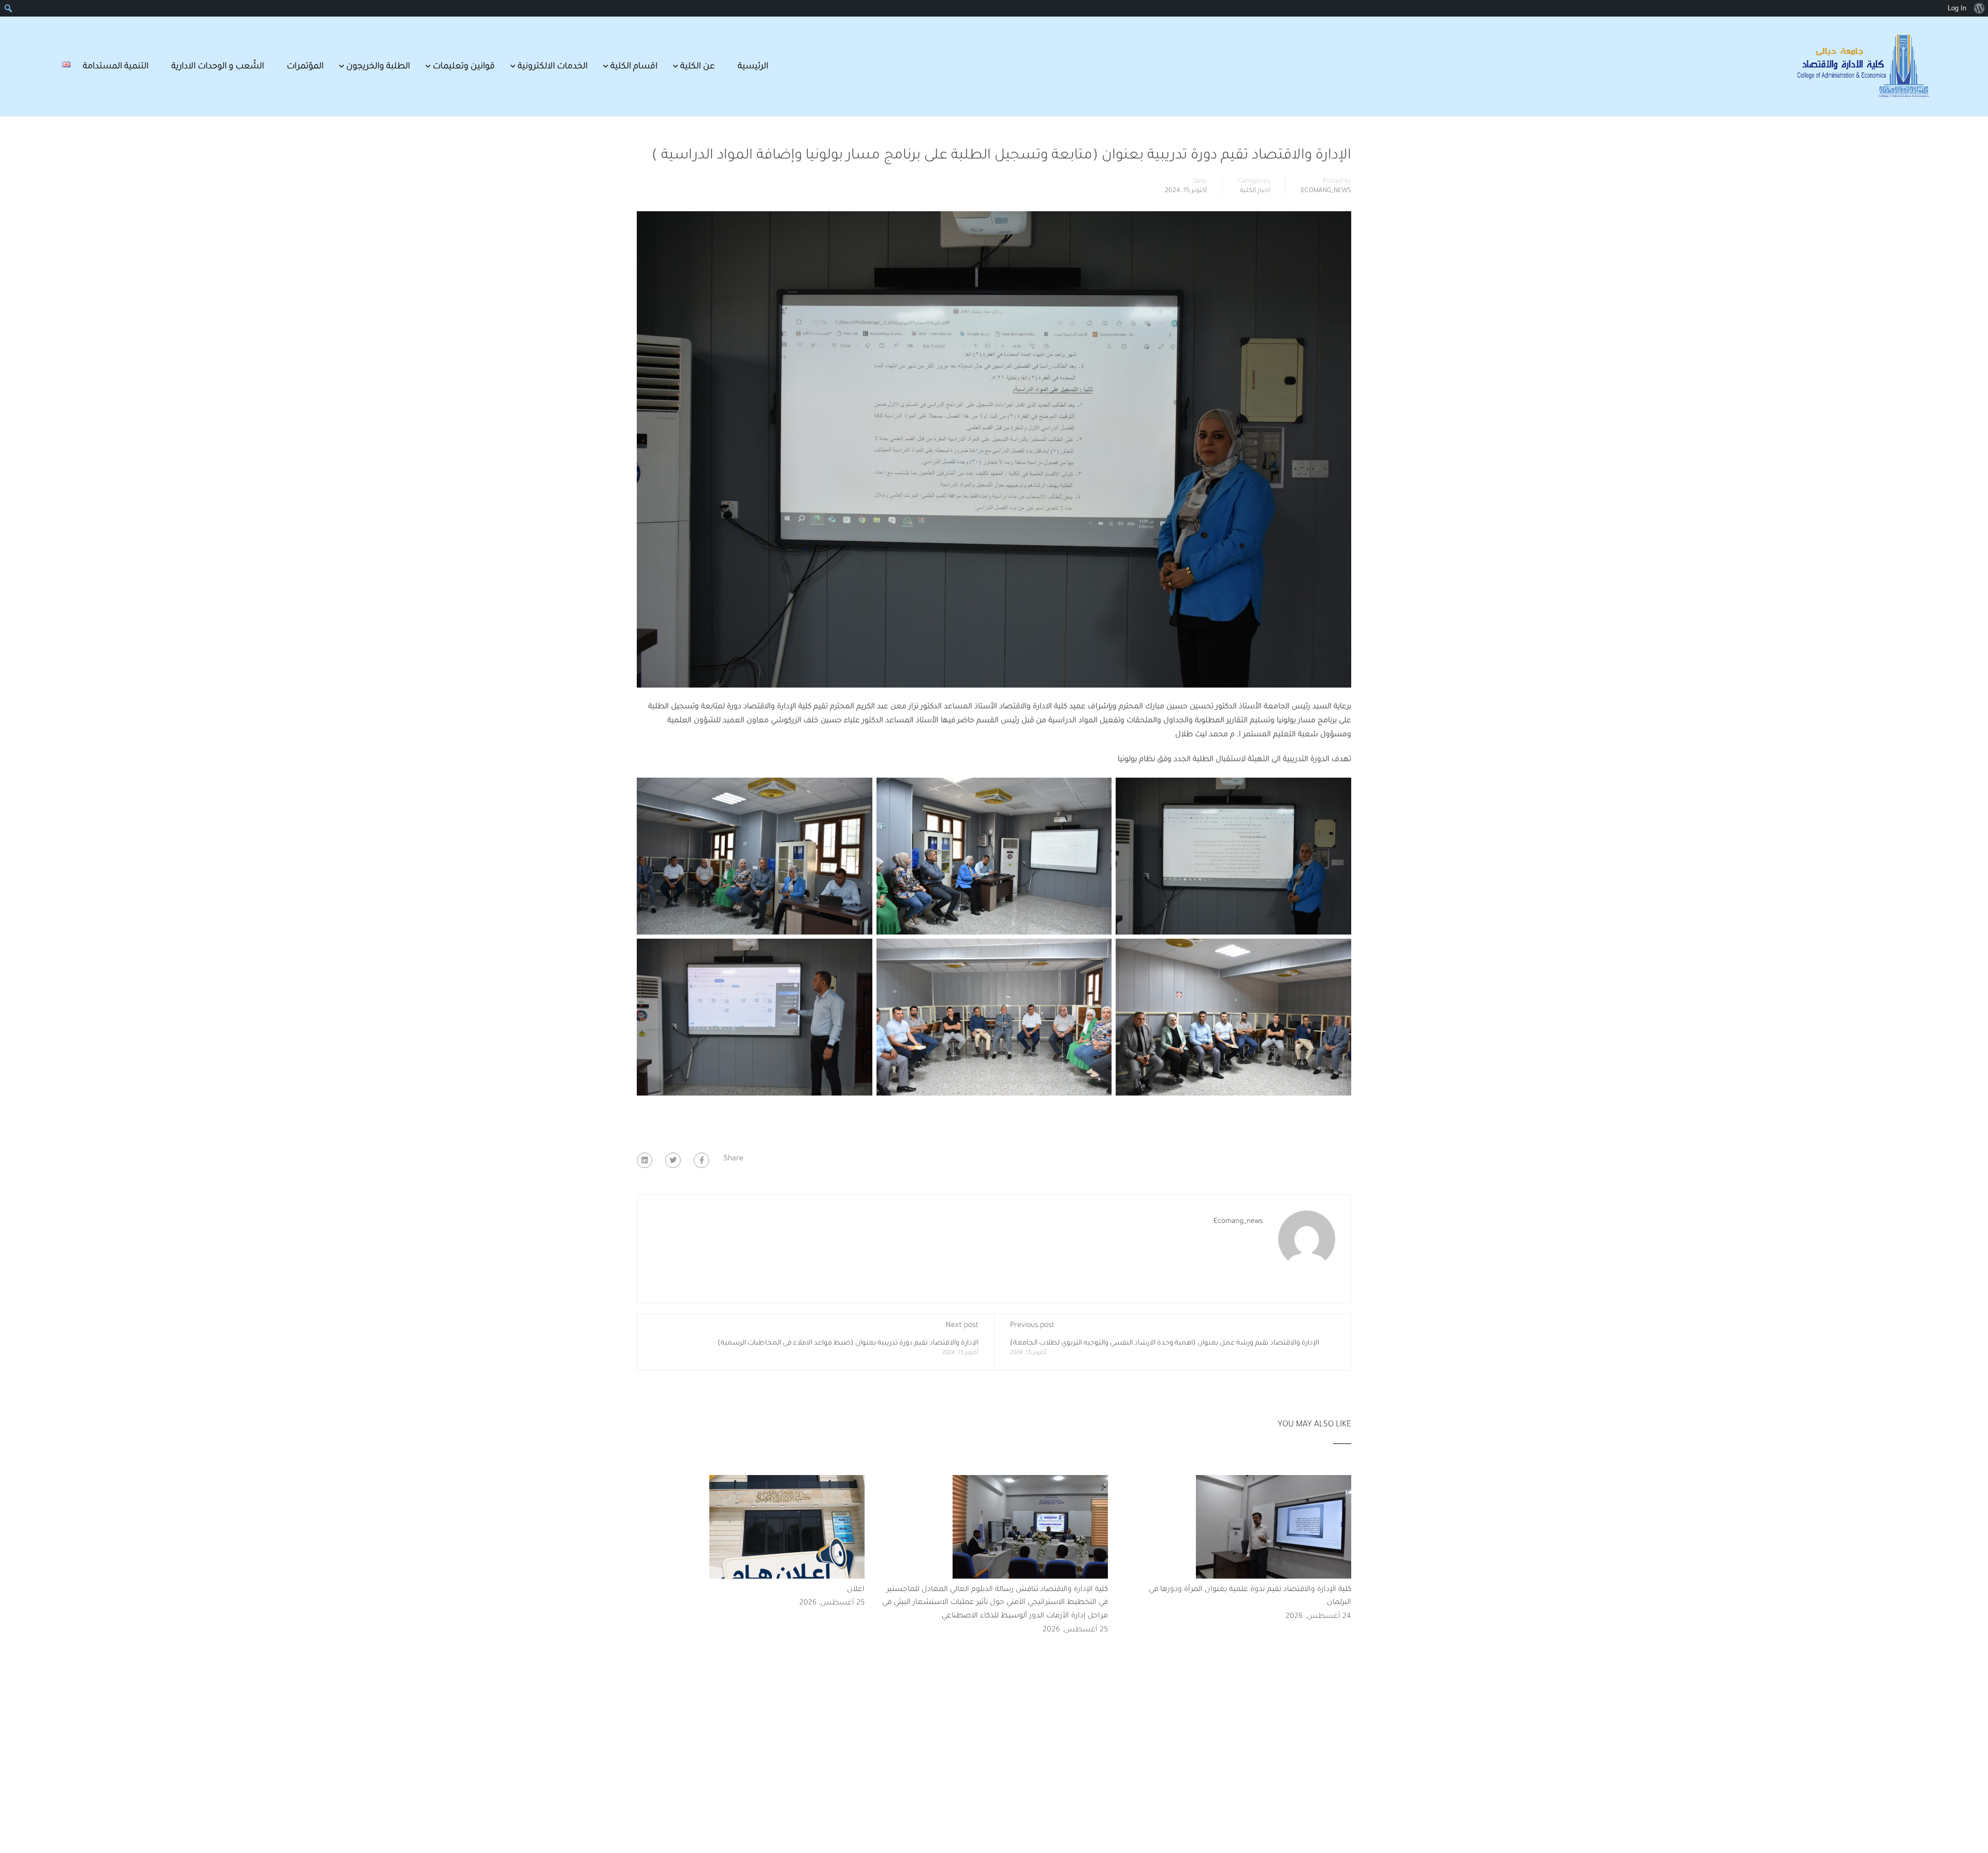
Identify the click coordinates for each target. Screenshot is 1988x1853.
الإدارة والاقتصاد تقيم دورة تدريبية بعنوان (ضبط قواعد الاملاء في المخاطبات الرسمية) (848, 1343)
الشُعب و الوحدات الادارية (218, 67)
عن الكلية (698, 67)
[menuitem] (1979, 8)
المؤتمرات (305, 67)
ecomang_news (1326, 191)
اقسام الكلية (634, 67)
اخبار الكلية (1255, 191)
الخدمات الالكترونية (553, 67)
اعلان (856, 1590)
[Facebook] (701, 1160)
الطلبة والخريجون (378, 67)
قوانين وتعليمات (464, 67)
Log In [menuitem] (1957, 8)
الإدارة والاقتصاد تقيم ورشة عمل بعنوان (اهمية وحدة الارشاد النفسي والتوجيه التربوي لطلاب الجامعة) (1165, 1343)
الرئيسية (753, 67)
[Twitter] (673, 1160)
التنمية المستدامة (116, 67)
